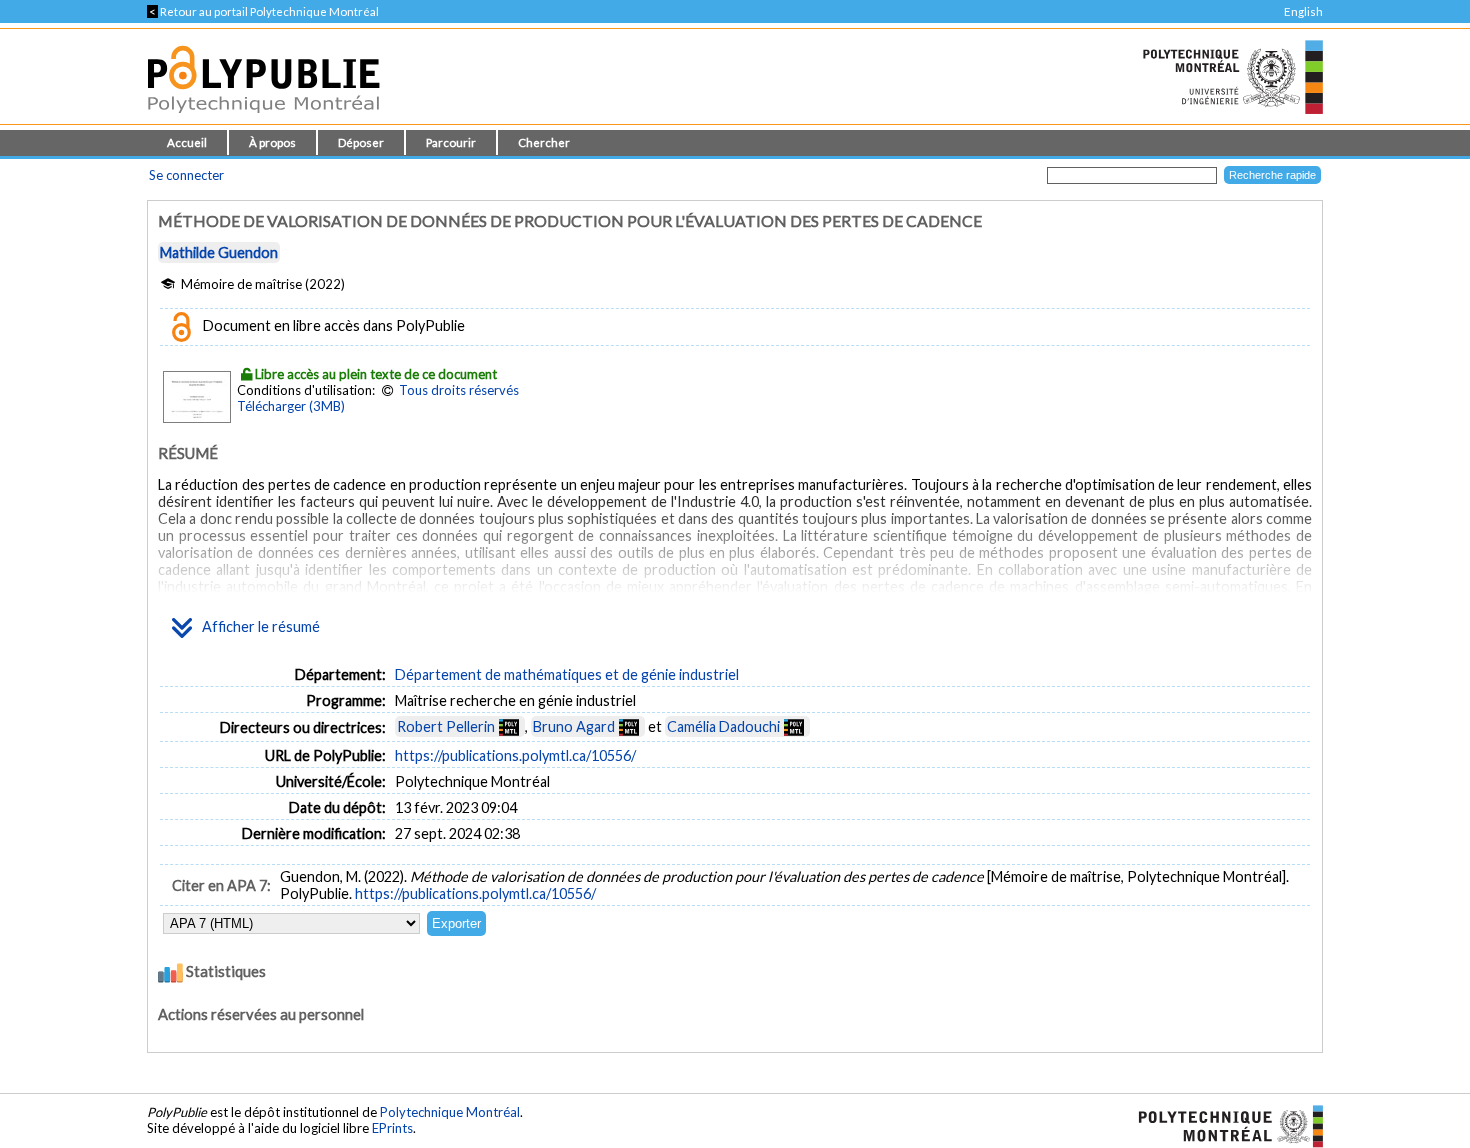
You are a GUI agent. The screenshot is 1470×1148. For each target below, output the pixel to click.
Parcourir (451, 142)
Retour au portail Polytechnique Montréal (263, 11)
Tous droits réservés (459, 390)
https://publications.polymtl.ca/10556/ (515, 755)
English (1303, 11)
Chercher (544, 142)
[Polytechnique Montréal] (1222, 1125)
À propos (272, 142)
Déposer (361, 142)
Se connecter (186, 175)
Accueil (187, 142)
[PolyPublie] (263, 118)
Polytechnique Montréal (450, 1112)
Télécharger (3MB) (291, 406)
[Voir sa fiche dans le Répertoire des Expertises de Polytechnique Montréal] (509, 726)
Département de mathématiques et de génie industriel (567, 674)
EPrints (392, 1128)
